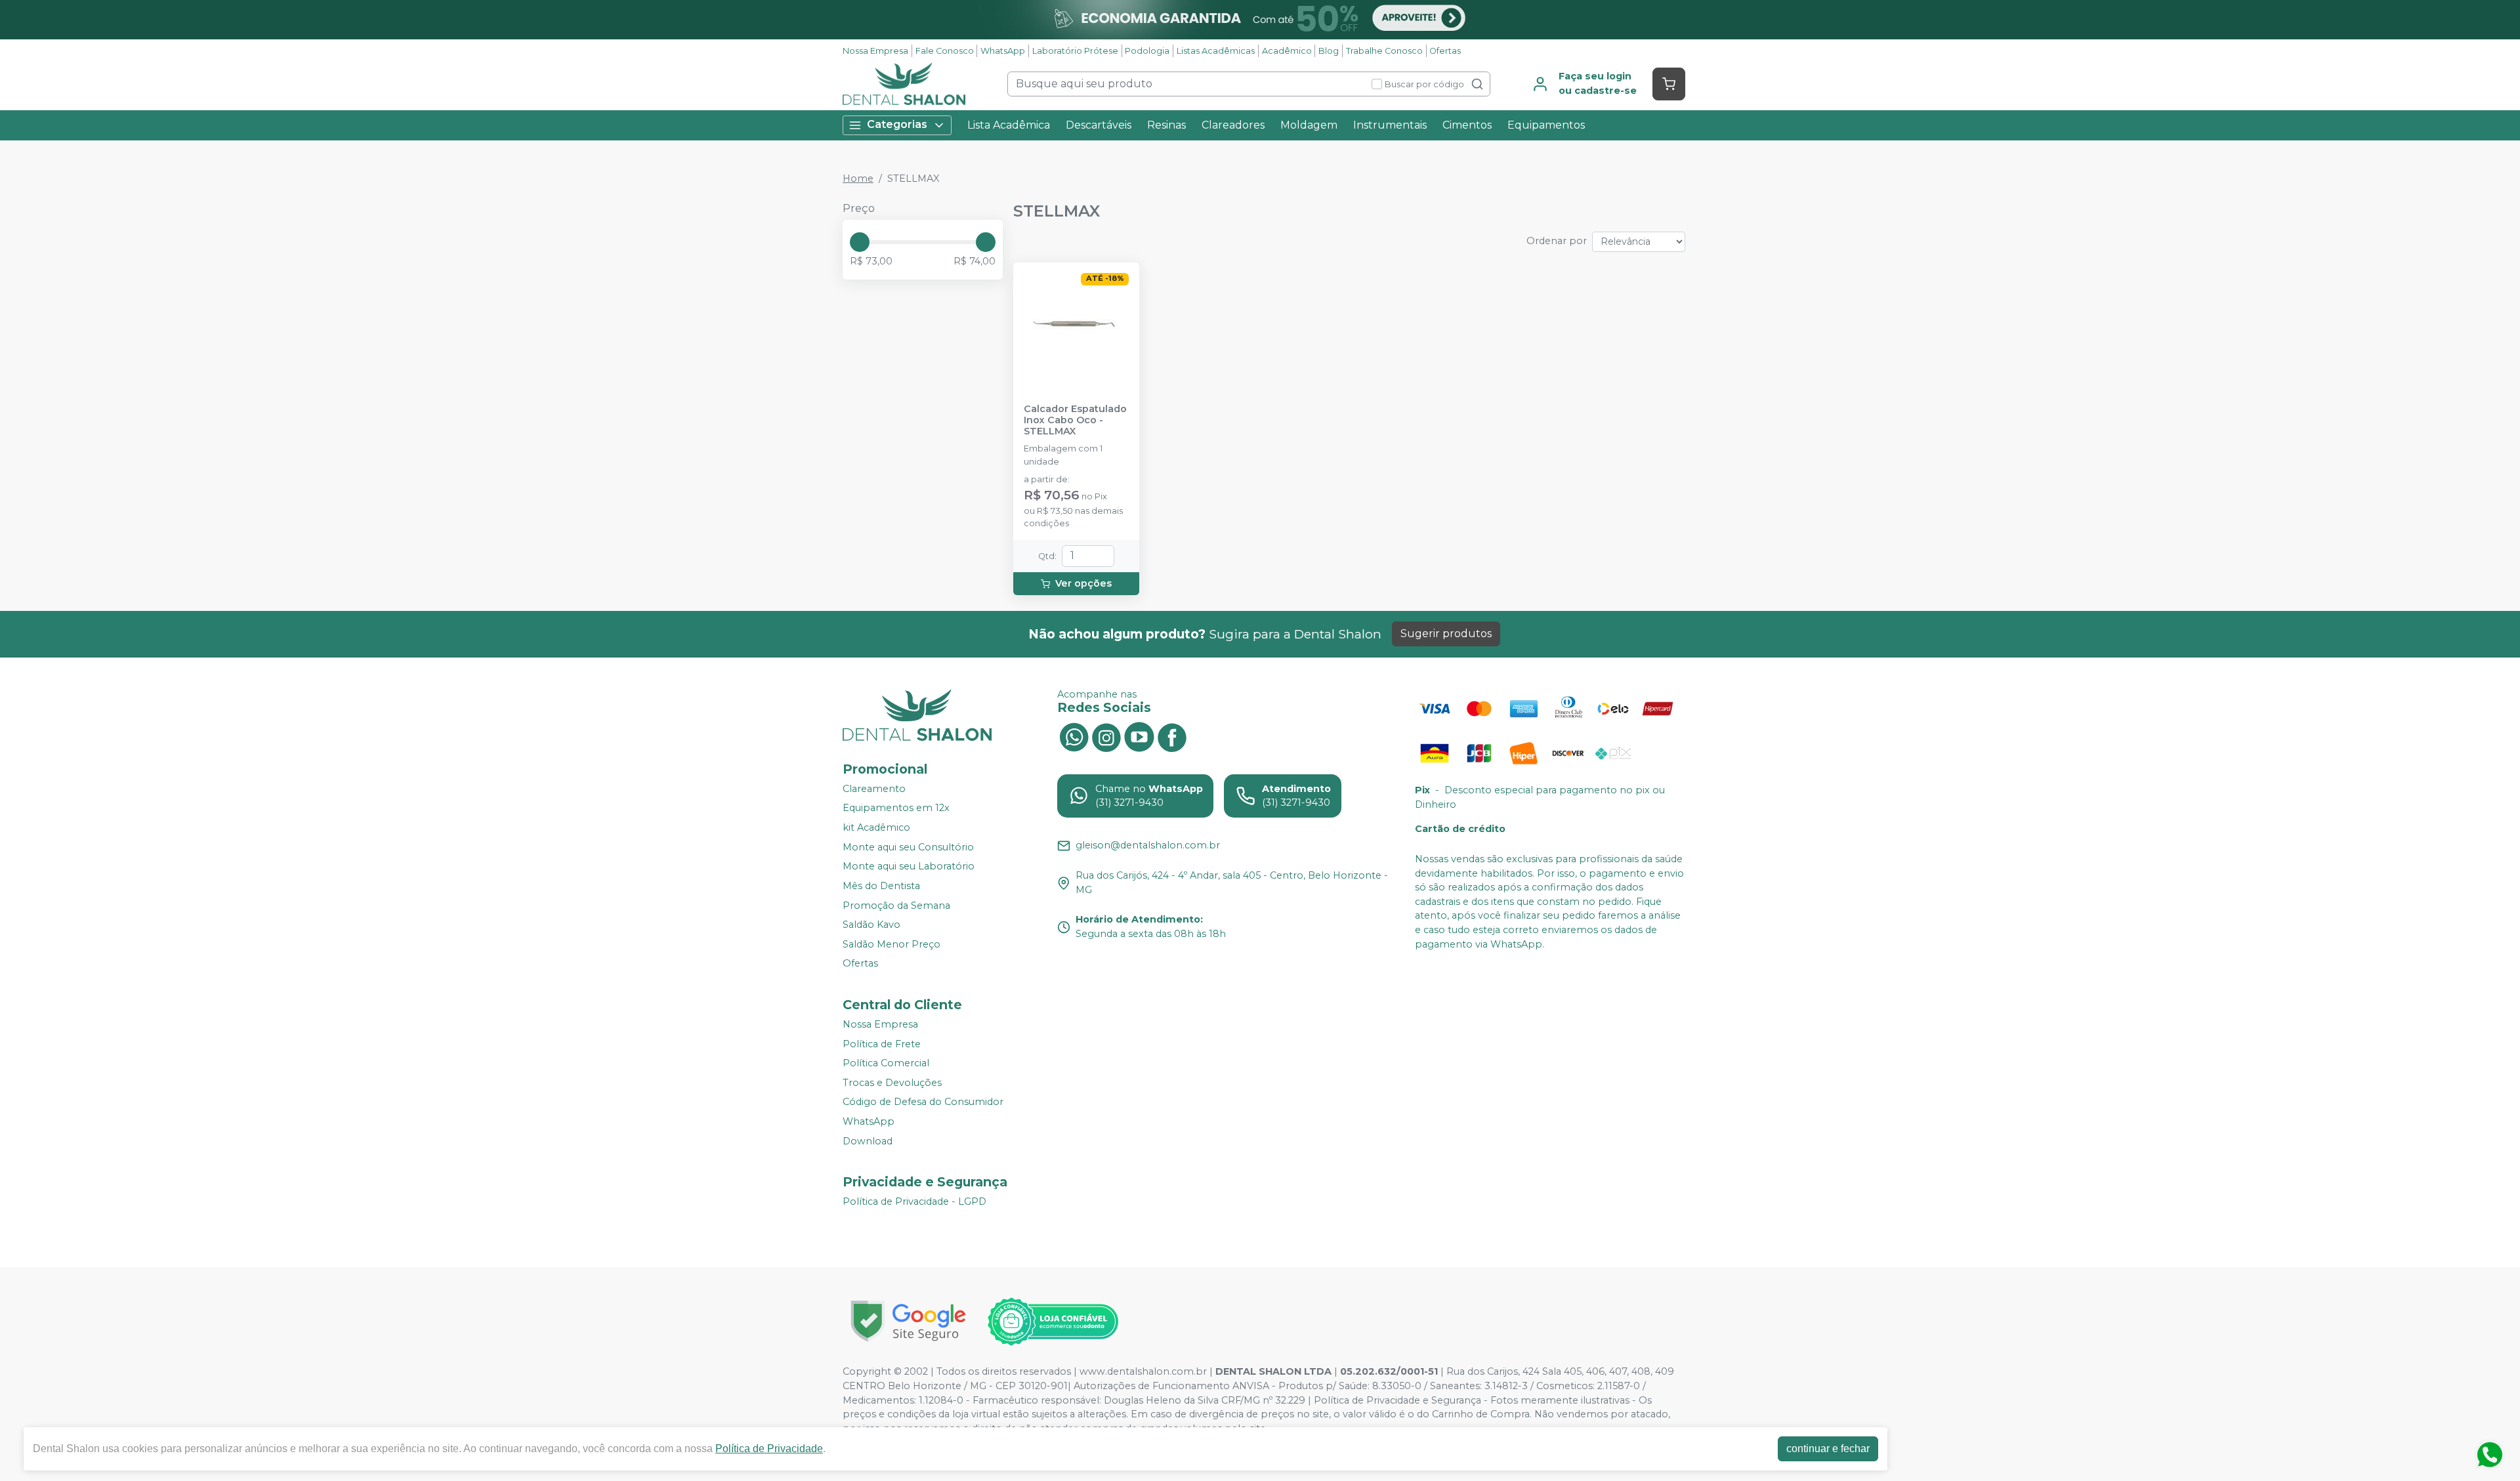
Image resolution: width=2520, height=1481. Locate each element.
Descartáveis (1099, 125)
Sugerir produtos (1446, 634)
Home (858, 178)
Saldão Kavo (871, 925)
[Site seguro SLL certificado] (908, 1321)
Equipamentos (1546, 125)
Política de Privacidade (769, 1449)
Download (868, 1141)
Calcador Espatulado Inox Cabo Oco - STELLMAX (1075, 421)
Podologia (1147, 51)
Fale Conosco (945, 51)
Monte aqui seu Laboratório (909, 867)
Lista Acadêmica (1009, 125)
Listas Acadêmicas (1216, 51)
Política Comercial (886, 1063)
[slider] (860, 242)
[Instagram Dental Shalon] (1106, 736)
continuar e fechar (1828, 1449)
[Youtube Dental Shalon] (1139, 736)
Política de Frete (882, 1044)
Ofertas (1445, 51)
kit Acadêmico (876, 827)
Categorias (897, 124)
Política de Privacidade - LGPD (914, 1201)
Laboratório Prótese (1075, 51)
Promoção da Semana (896, 906)
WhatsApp (1003, 51)
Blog (1329, 51)
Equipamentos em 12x (896, 808)
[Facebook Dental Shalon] (1172, 736)
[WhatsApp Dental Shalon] (1074, 736)
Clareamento (874, 789)
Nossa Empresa (875, 51)
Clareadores (1233, 125)
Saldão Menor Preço (892, 944)
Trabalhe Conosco (1384, 51)
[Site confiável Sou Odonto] (1053, 1322)
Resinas (1166, 125)
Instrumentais (1390, 125)
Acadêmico (1287, 51)
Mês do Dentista (881, 886)
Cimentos (1467, 125)
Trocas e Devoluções (892, 1083)
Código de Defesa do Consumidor (923, 1102)
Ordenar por (1557, 241)
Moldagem (1309, 125)
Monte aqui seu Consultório (908, 847)
